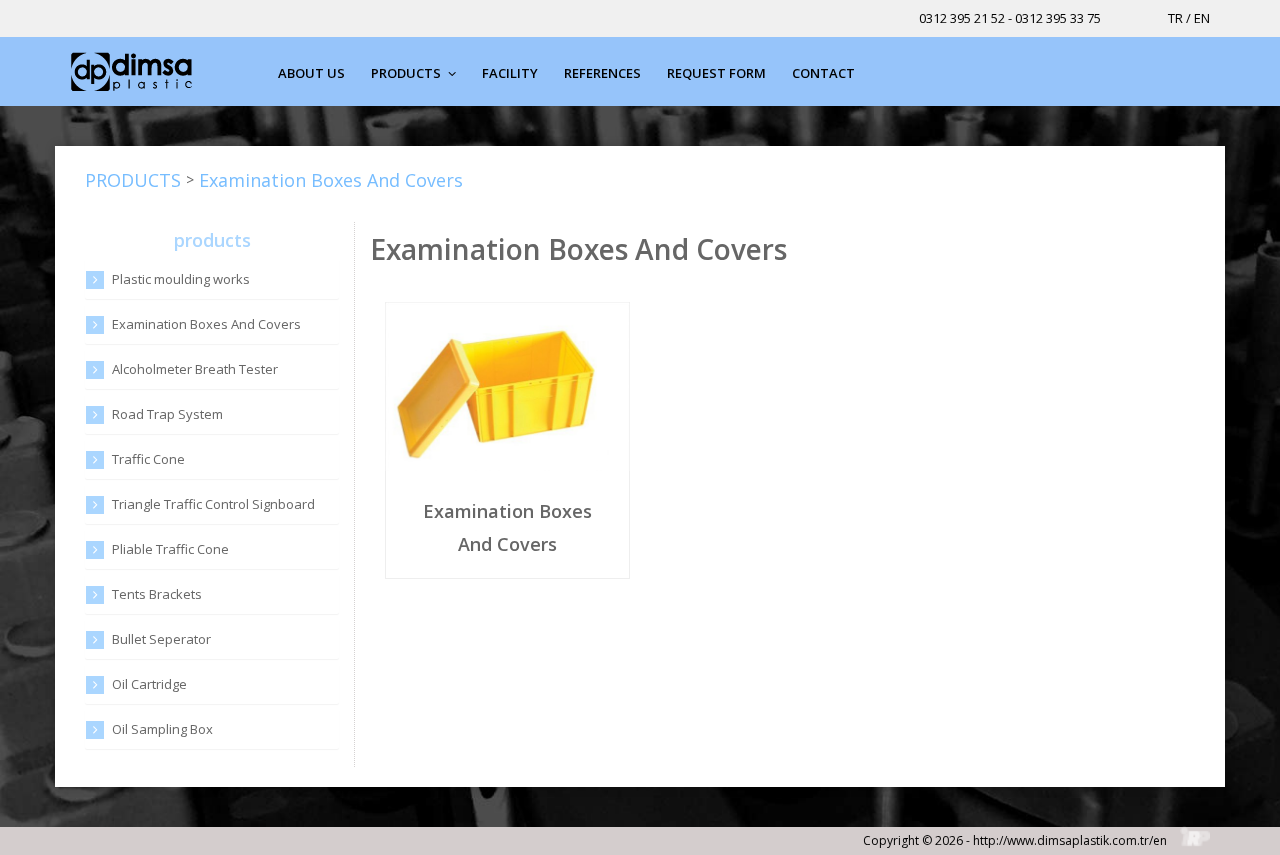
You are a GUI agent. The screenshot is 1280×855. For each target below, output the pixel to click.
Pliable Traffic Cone (170, 549)
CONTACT (823, 73)
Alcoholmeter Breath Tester (195, 369)
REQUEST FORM (716, 73)
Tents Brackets (157, 594)
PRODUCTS (407, 73)
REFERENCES (602, 73)
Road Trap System (167, 414)
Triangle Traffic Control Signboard (213, 504)
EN (1202, 18)
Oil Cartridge (149, 684)
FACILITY (510, 73)
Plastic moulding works (181, 279)
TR (1175, 18)
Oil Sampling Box (162, 729)
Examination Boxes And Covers (331, 180)
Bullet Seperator (161, 639)
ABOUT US (311, 73)
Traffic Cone (148, 459)
